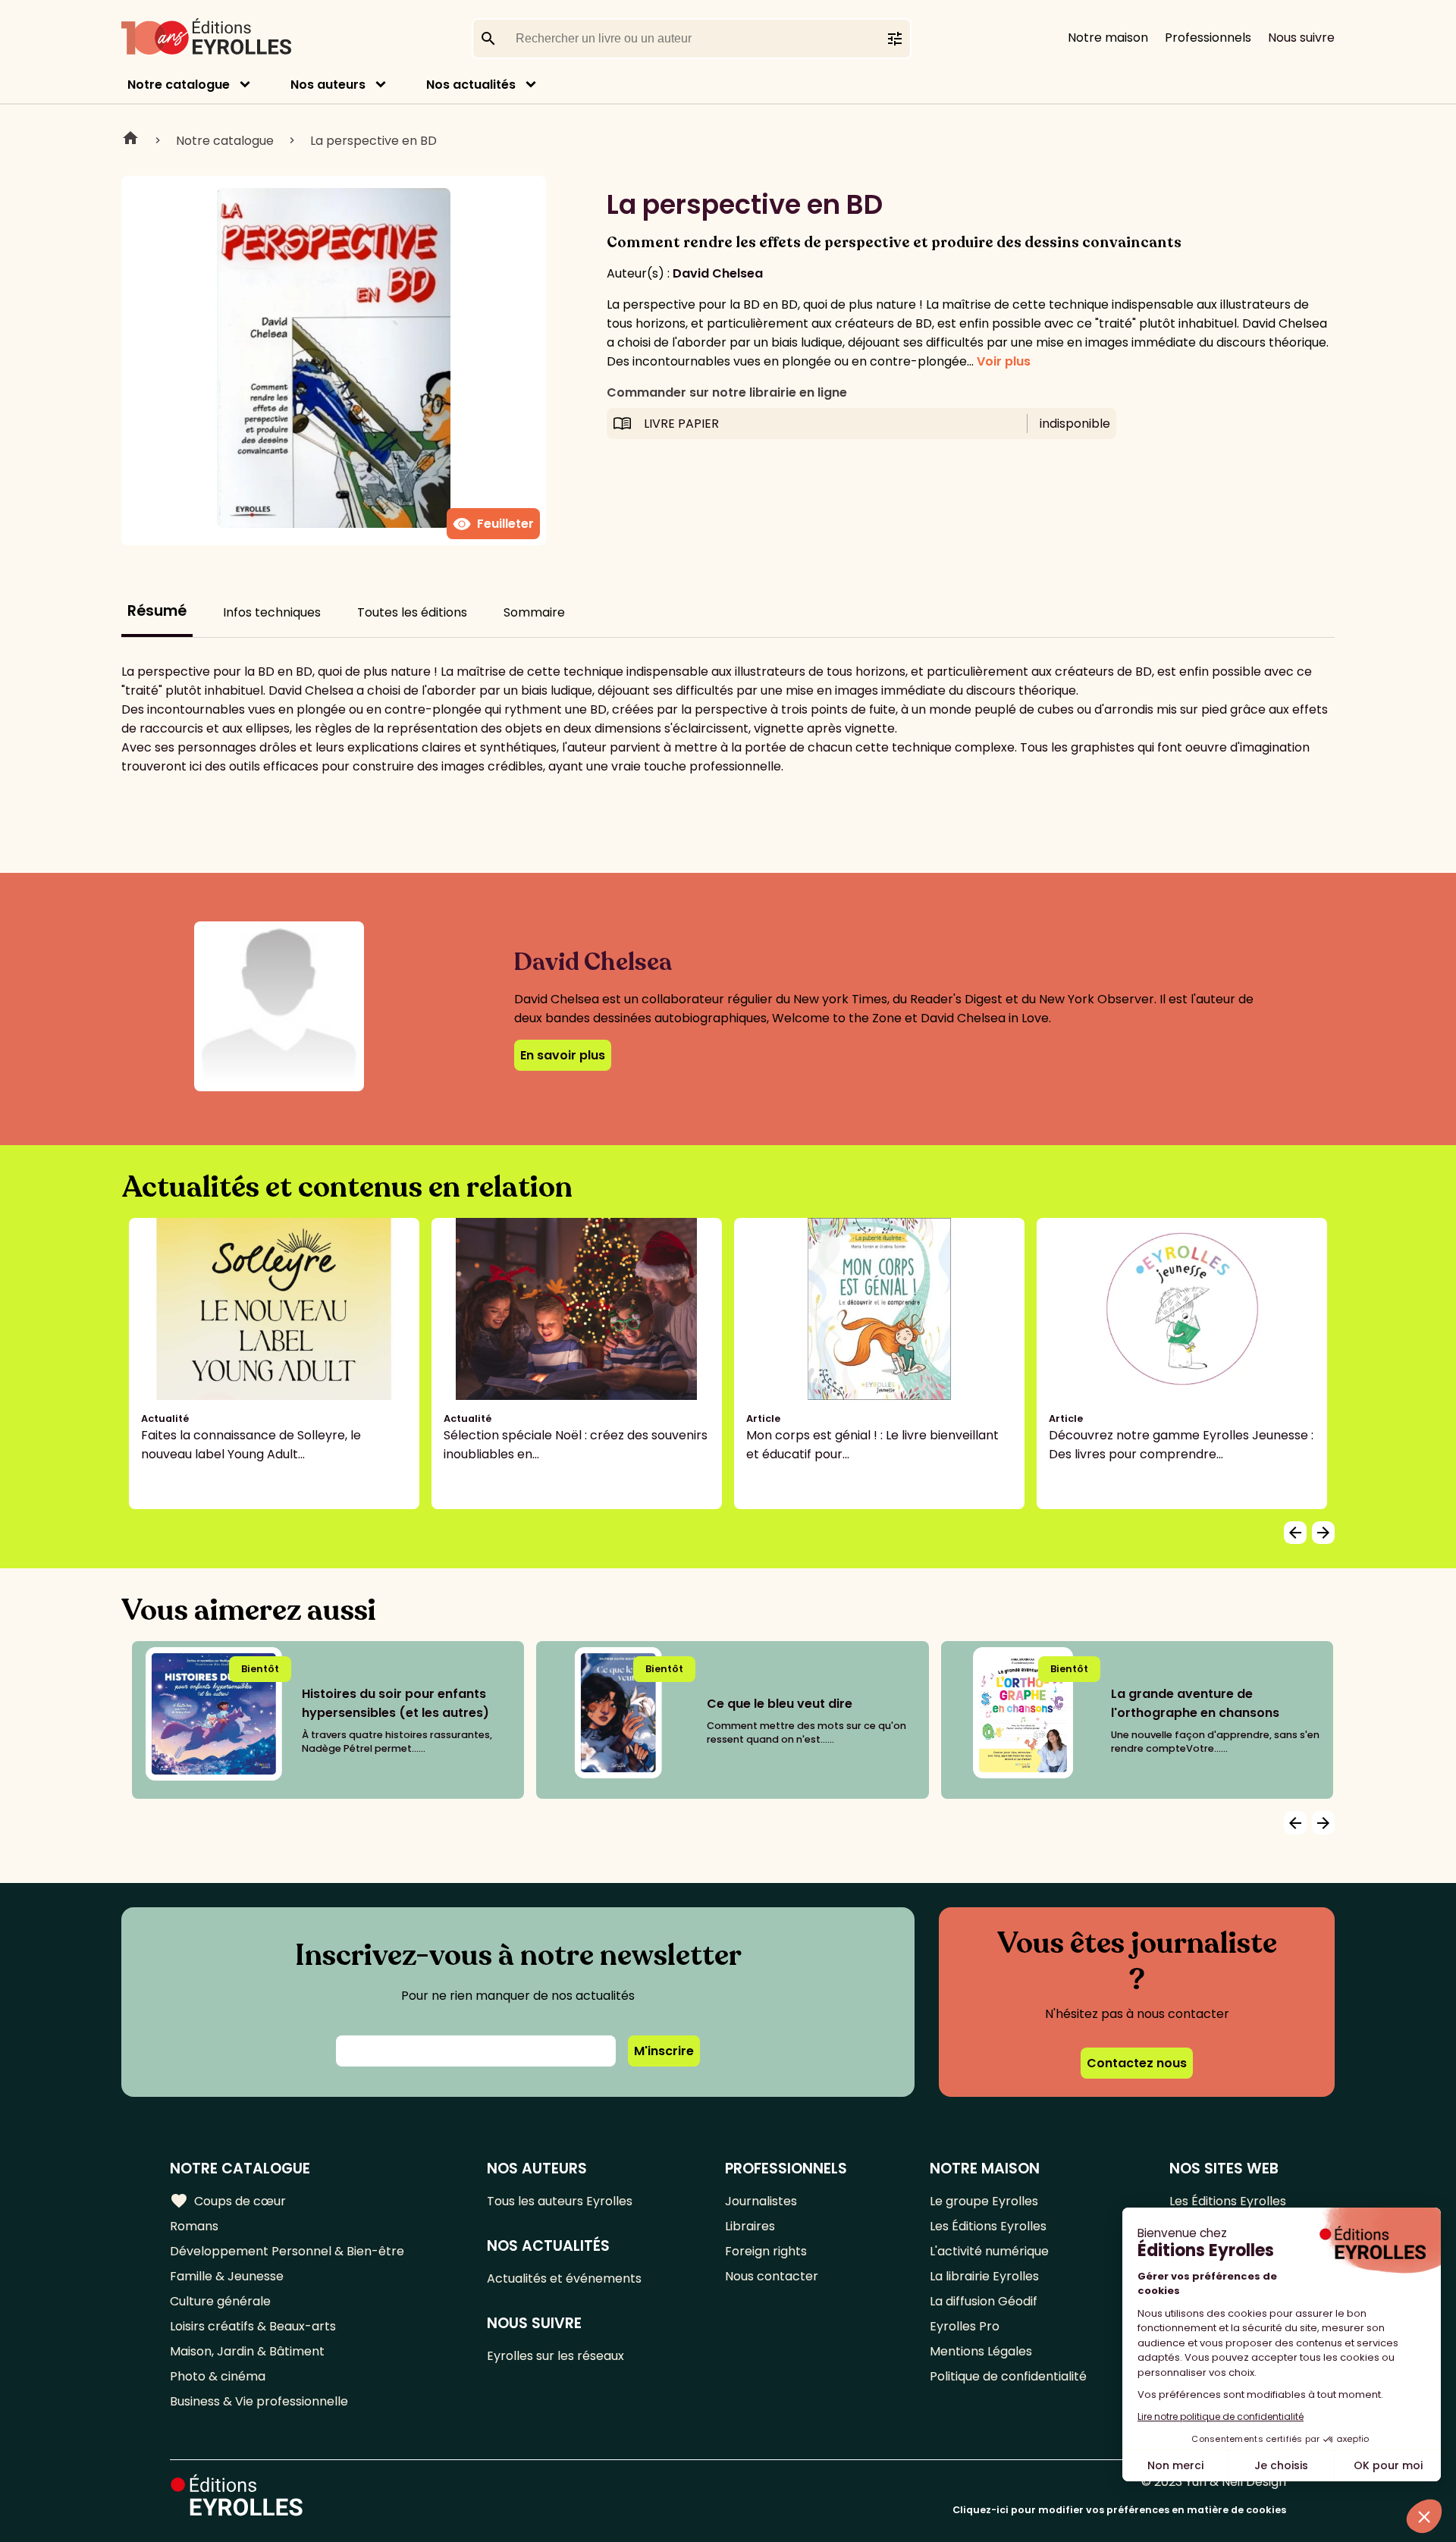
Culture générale (220, 2301)
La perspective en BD (373, 141)
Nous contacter (772, 2276)
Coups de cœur (228, 2201)
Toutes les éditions (412, 612)
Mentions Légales (981, 2351)
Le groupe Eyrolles (984, 2201)
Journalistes (761, 2201)
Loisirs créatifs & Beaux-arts (253, 2326)
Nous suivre (1301, 38)
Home (130, 140)
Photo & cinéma (218, 2376)
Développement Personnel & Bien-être (287, 2251)
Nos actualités (471, 85)
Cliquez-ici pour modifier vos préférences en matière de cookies (1119, 2510)
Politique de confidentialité (1008, 2376)
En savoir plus (563, 1055)
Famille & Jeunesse (227, 2276)
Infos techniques (272, 612)
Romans (194, 2226)
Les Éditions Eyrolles (988, 2226)
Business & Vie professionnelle (259, 2401)
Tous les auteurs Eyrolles (560, 2201)
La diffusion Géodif (984, 2301)
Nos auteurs (328, 85)
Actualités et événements (564, 2278)
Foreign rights (766, 2251)
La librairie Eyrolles (984, 2276)
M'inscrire (664, 2051)
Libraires (750, 2226)
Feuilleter (493, 524)
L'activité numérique (989, 2251)
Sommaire (534, 612)
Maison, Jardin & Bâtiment (247, 2351)
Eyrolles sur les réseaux (555, 2356)
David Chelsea (718, 273)
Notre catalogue (179, 85)
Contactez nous (1137, 2063)
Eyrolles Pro (965, 2326)
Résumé (157, 611)
